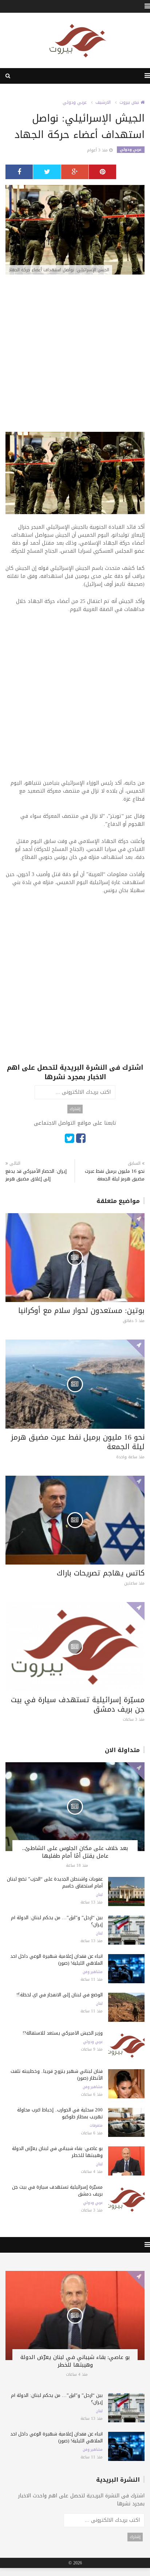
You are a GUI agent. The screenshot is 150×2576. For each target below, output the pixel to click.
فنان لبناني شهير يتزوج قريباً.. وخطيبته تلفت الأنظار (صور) (57, 2075)
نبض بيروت (130, 102)
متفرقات (96, 2126)
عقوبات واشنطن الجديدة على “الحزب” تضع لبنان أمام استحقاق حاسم (55, 1882)
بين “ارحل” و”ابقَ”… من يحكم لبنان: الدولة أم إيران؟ (57, 1921)
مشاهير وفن (93, 1972)
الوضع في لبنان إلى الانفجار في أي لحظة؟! (60, 1995)
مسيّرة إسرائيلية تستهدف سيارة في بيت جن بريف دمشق (78, 1704)
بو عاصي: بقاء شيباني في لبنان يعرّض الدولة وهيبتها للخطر (57, 2152)
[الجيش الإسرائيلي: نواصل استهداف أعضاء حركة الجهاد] (75, 230)
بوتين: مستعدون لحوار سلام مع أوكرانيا (81, 1310)
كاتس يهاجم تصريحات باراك (101, 1573)
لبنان (99, 1895)
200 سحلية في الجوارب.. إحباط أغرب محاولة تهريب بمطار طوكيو (60, 2113)
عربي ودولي (75, 102)
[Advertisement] (75, 357)
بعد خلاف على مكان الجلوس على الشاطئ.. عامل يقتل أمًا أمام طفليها (75, 1852)
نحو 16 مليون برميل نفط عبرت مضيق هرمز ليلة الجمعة (115, 1175)
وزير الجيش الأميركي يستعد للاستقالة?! (63, 2033)
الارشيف (103, 102)
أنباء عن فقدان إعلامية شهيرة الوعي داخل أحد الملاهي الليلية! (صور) (56, 1960)
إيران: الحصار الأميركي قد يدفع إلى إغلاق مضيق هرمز (36, 1175)
